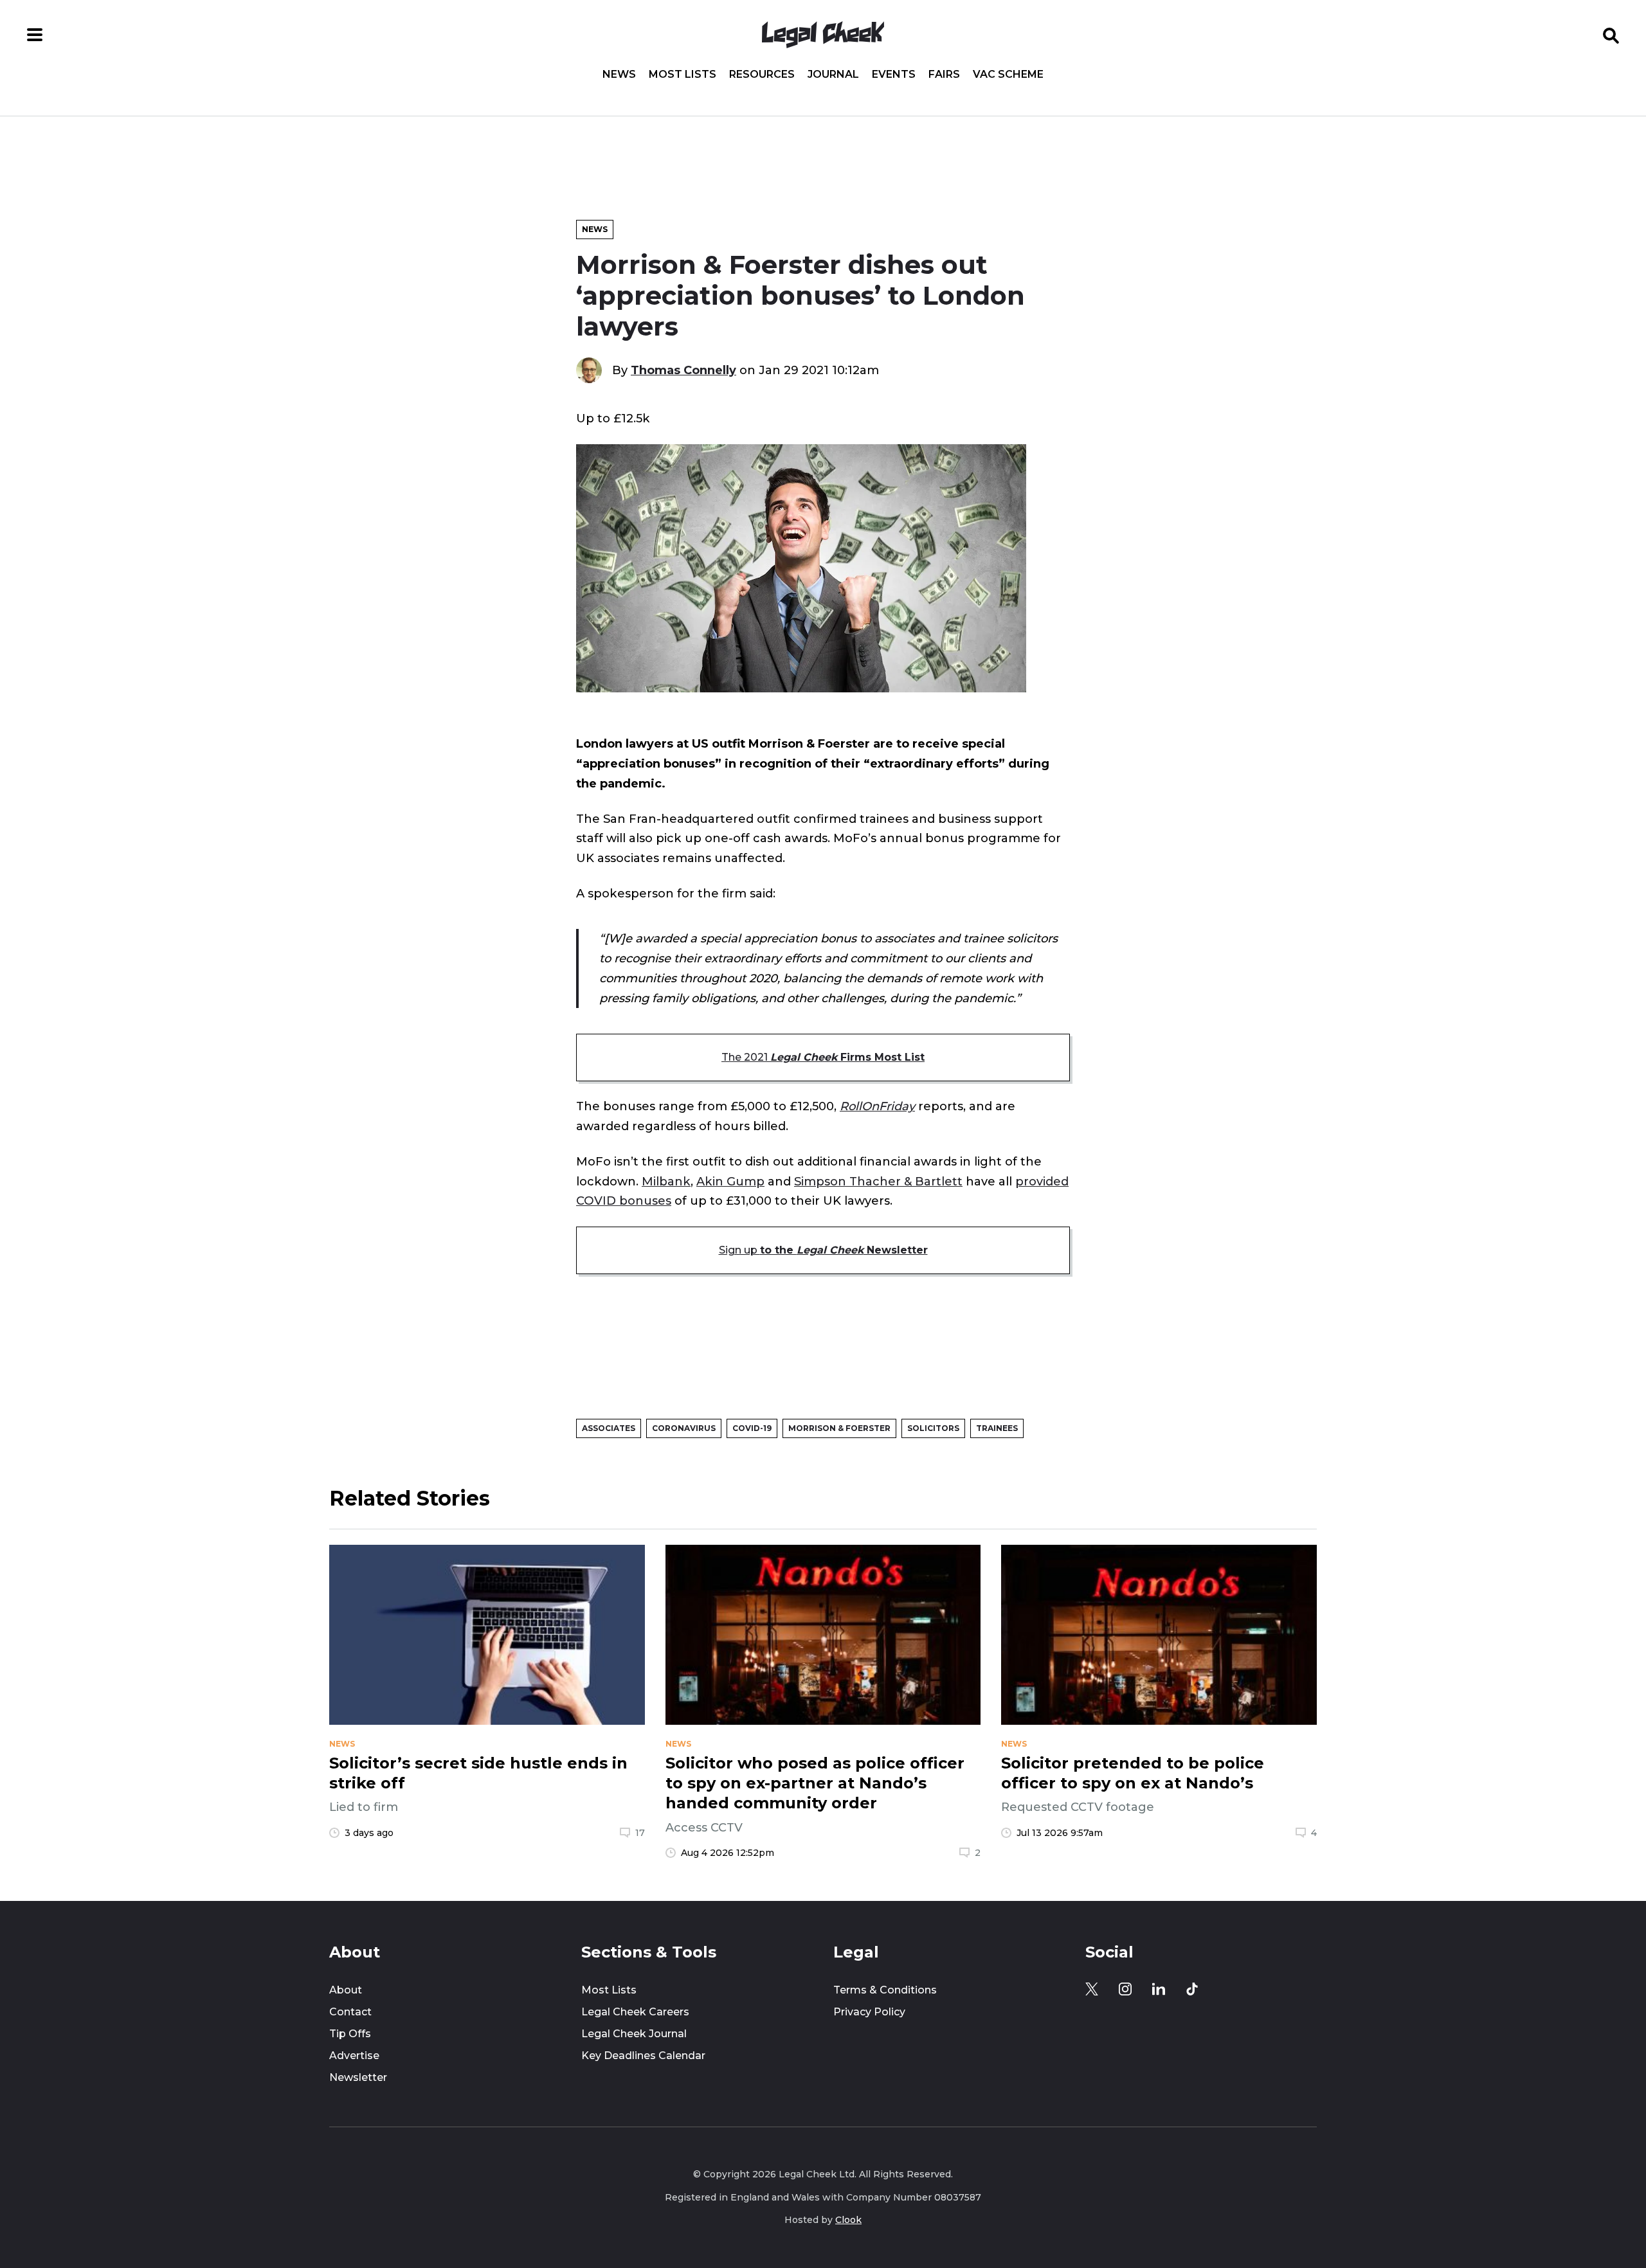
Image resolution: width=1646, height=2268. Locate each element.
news (342, 1744)
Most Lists (683, 75)
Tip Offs (350, 2034)
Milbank (666, 1181)
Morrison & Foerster (839, 1428)
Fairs (944, 75)
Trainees (997, 1428)
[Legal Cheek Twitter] (1092, 1989)
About (346, 1990)
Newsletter (358, 2077)
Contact (350, 2012)
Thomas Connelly (683, 370)
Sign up (823, 1250)
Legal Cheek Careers (635, 2012)
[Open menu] (35, 35)
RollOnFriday (877, 1106)
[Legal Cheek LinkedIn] (1159, 1989)
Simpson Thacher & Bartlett (878, 1181)
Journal (833, 75)
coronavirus (684, 1428)
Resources (762, 75)
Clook (848, 2220)
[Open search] (1611, 35)
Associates (609, 1428)
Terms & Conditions (885, 1990)
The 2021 (823, 1057)
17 (640, 1833)
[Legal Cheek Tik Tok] (1192, 1989)
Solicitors (933, 1428)
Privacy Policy (869, 2012)
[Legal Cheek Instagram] (1125, 1989)
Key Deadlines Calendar (643, 2056)
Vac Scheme (1008, 75)
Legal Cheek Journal (634, 2034)
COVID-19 (752, 1428)
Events (894, 75)
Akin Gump (730, 1181)
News (619, 75)
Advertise (354, 2056)
